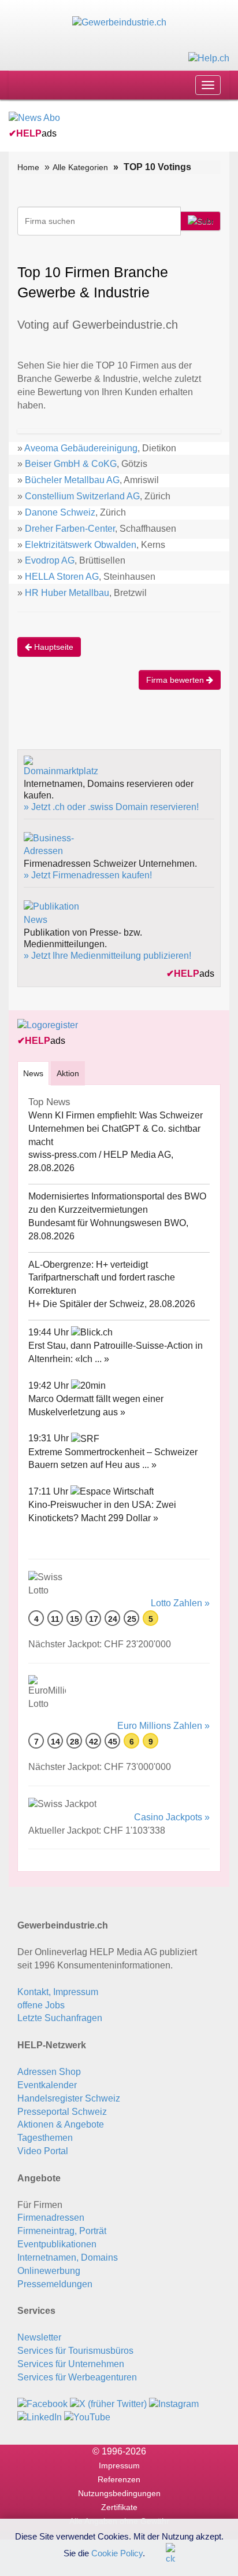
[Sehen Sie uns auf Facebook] (42, 2403)
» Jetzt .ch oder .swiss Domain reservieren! (111, 807)
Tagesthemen (45, 2138)
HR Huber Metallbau (67, 593)
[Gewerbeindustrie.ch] (119, 22)
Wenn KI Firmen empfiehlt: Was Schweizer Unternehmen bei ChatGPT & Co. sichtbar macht (116, 1129)
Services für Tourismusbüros (75, 2351)
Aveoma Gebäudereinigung (81, 448)
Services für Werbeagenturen (77, 2377)
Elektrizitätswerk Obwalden (81, 545)
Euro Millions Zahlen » (163, 1726)
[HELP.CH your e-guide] (209, 58)
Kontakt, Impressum (58, 1992)
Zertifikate (119, 2507)
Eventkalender (47, 2085)
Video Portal (43, 2151)
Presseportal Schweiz (62, 2112)
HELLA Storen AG (62, 577)
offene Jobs (41, 2005)
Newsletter (39, 2337)
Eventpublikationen (57, 2244)
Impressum (119, 2465)
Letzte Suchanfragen (60, 2018)
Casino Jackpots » (172, 1817)
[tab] (33, 1073)
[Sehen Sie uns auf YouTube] (87, 2417)
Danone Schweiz (60, 512)
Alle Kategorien (80, 167)
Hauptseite (53, 647)
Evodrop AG (50, 560)
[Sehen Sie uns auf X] (108, 2403)
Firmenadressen (51, 2218)
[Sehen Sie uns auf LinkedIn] (40, 2417)
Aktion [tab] (68, 1073)
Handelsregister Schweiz (69, 2098)
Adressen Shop (49, 2072)
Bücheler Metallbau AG (72, 480)
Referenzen (119, 2479)
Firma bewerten (176, 680)
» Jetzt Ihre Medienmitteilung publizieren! (107, 956)
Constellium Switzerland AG (82, 496)
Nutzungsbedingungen (119, 2493)
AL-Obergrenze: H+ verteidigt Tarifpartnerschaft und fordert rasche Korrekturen (102, 1278)
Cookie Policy (117, 2553)
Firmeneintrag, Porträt (62, 2231)
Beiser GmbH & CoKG (71, 464)
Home (28, 167)
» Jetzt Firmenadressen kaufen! (88, 875)
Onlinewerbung (49, 2271)
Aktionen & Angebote (61, 2124)
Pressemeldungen (55, 2284)
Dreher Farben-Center (70, 529)
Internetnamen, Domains (68, 2257)
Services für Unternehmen (71, 2364)
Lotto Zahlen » (180, 1603)
